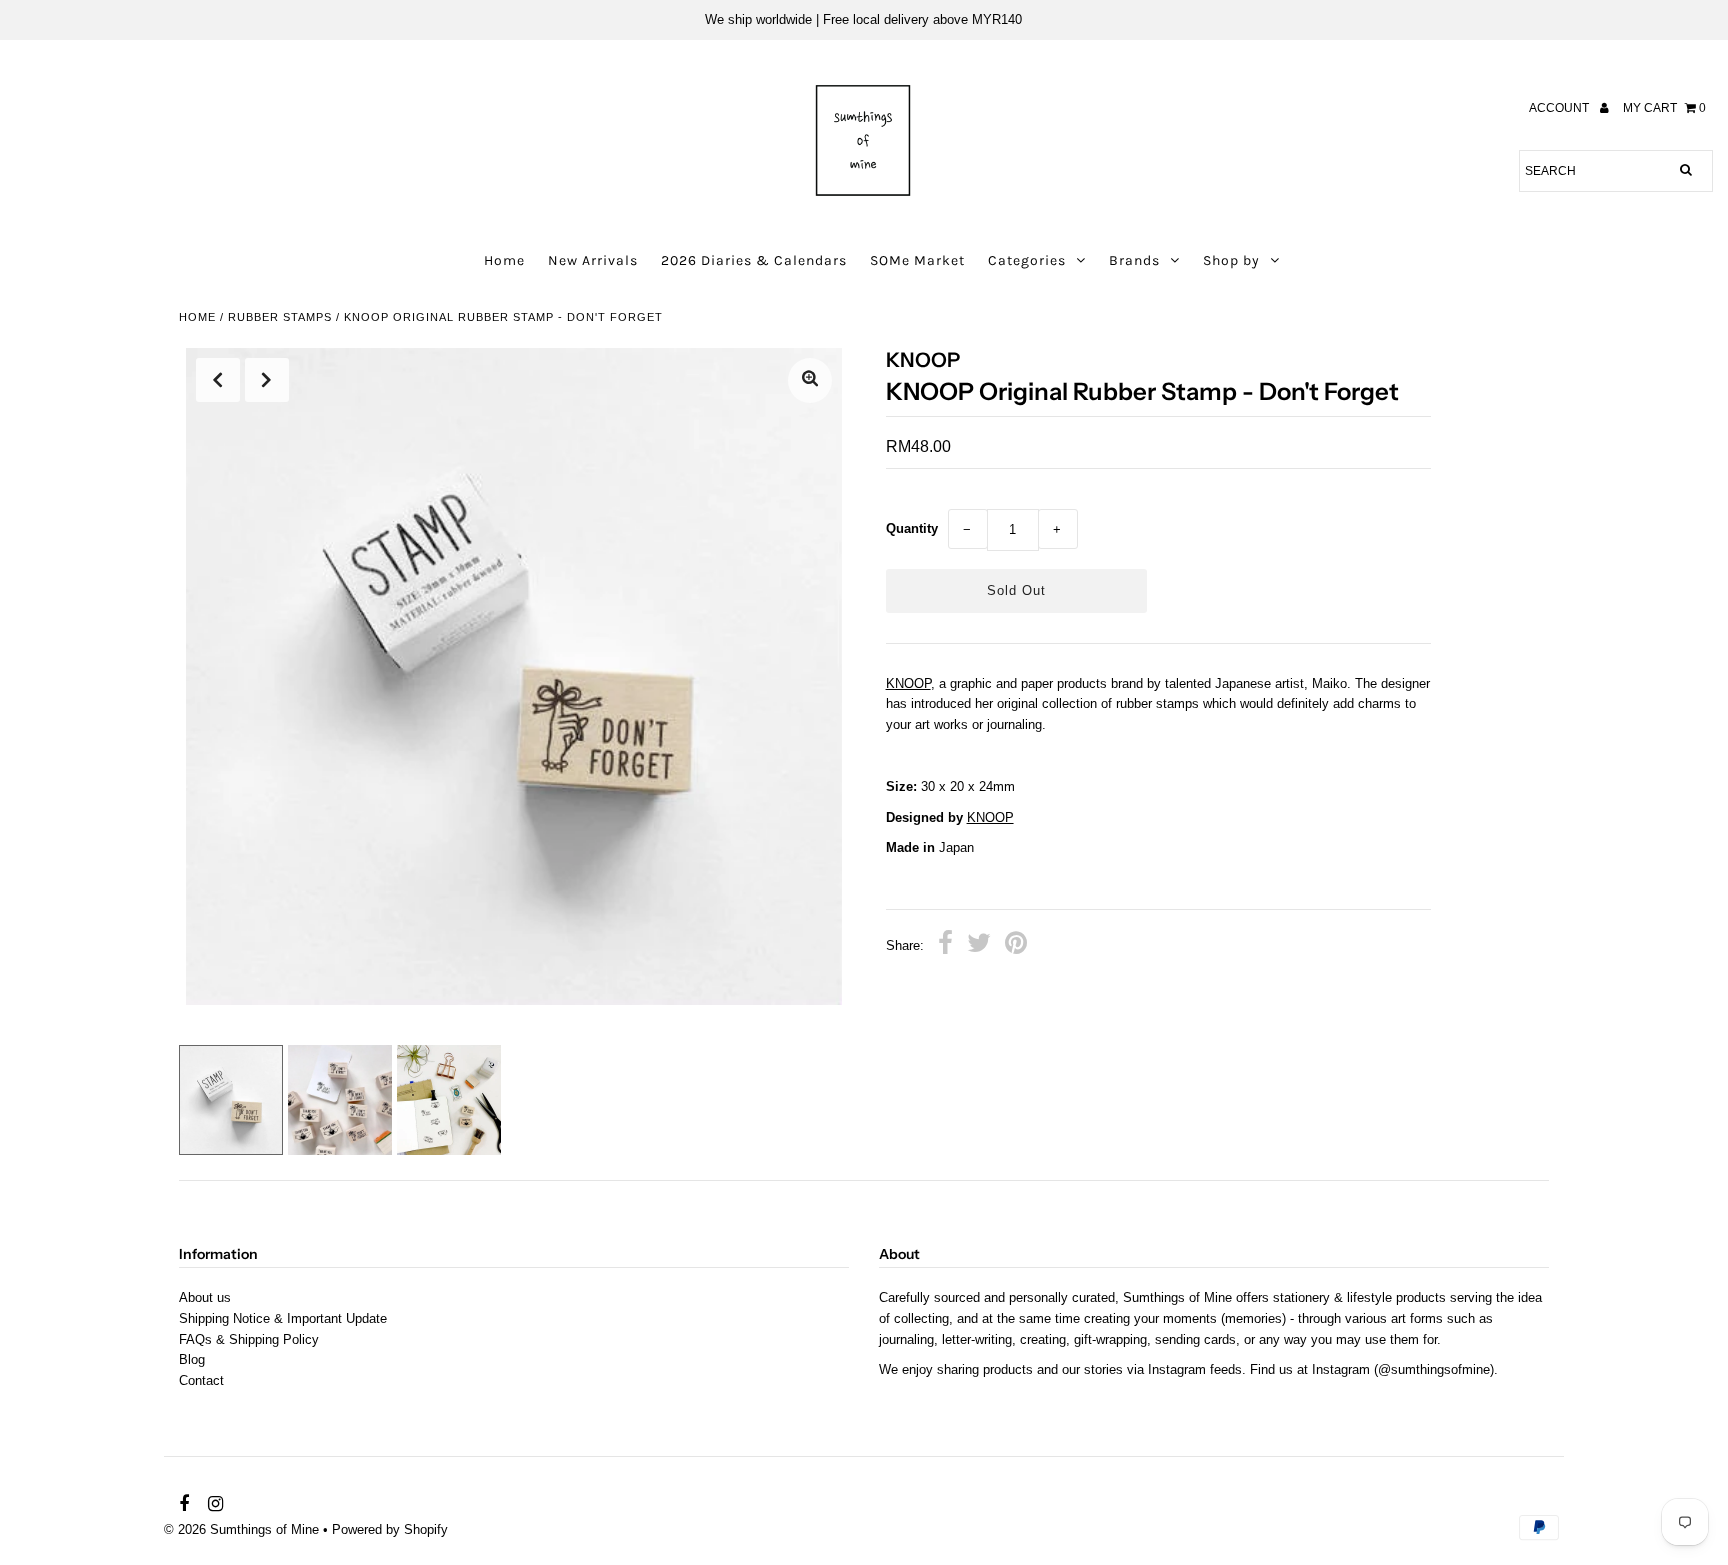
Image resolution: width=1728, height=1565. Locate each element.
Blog (192, 1359)
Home (504, 260)
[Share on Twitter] (979, 946)
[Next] (267, 380)
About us (205, 1297)
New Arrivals (593, 260)
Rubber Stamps (280, 317)
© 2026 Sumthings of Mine (241, 1529)
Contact (201, 1380)
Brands (1134, 260)
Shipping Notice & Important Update (283, 1318)
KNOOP (908, 683)
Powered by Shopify (390, 1529)
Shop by (1231, 260)
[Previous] (218, 380)
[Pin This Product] (1016, 946)
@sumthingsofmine (1434, 1369)
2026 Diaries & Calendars (754, 260)
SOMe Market (917, 260)
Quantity (912, 528)
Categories (1027, 260)
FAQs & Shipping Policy (249, 1339)
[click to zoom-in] (810, 380)
